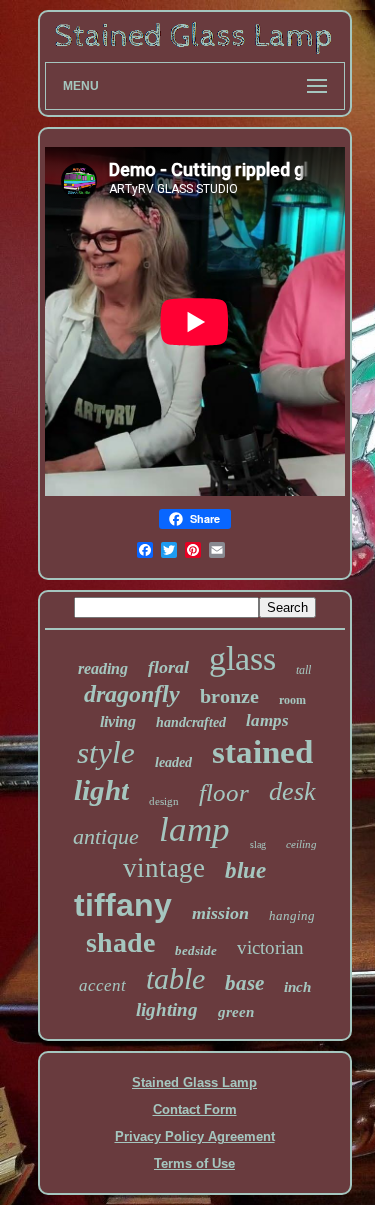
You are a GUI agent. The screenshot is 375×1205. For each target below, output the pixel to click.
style (106, 752)
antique (106, 836)
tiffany (123, 905)
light (101, 790)
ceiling (301, 844)
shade (120, 942)
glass (242, 658)
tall (303, 670)
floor (224, 792)
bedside (196, 950)
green (236, 1012)
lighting (167, 1009)
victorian (270, 947)
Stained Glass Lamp (194, 1082)
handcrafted (191, 722)
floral (168, 667)
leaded (173, 762)
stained (262, 752)
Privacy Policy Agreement (195, 1136)
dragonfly (132, 694)
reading (103, 668)
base (244, 983)
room (292, 700)
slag (258, 844)
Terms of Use (194, 1163)
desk (292, 791)
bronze (229, 696)
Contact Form (195, 1109)
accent (102, 985)
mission (220, 913)
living (118, 721)
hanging (292, 915)
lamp (194, 829)
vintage (164, 868)
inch (297, 987)
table (175, 978)
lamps (267, 720)
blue (245, 870)
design (164, 801)
